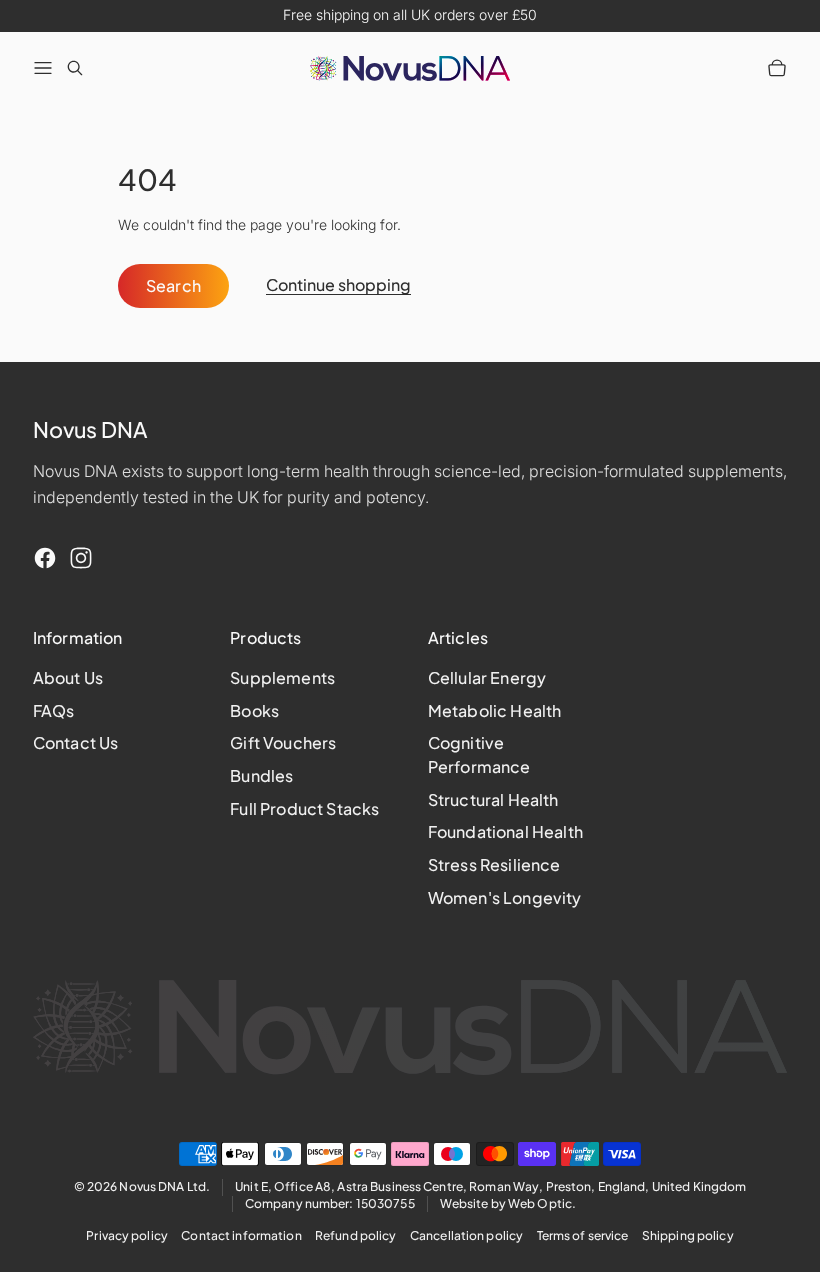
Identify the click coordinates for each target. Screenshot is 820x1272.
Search (174, 285)
